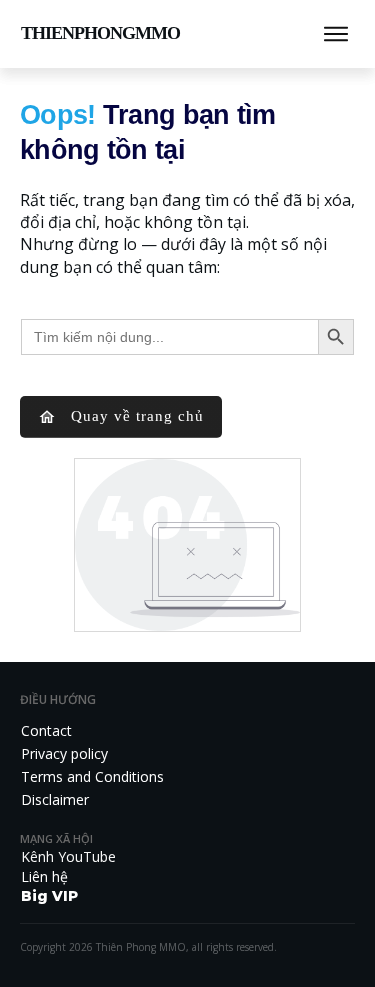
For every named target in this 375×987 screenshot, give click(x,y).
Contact (46, 730)
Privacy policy (64, 753)
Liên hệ (44, 876)
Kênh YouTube (68, 856)
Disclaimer (55, 799)
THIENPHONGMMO (100, 33)
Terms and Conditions (92, 776)
